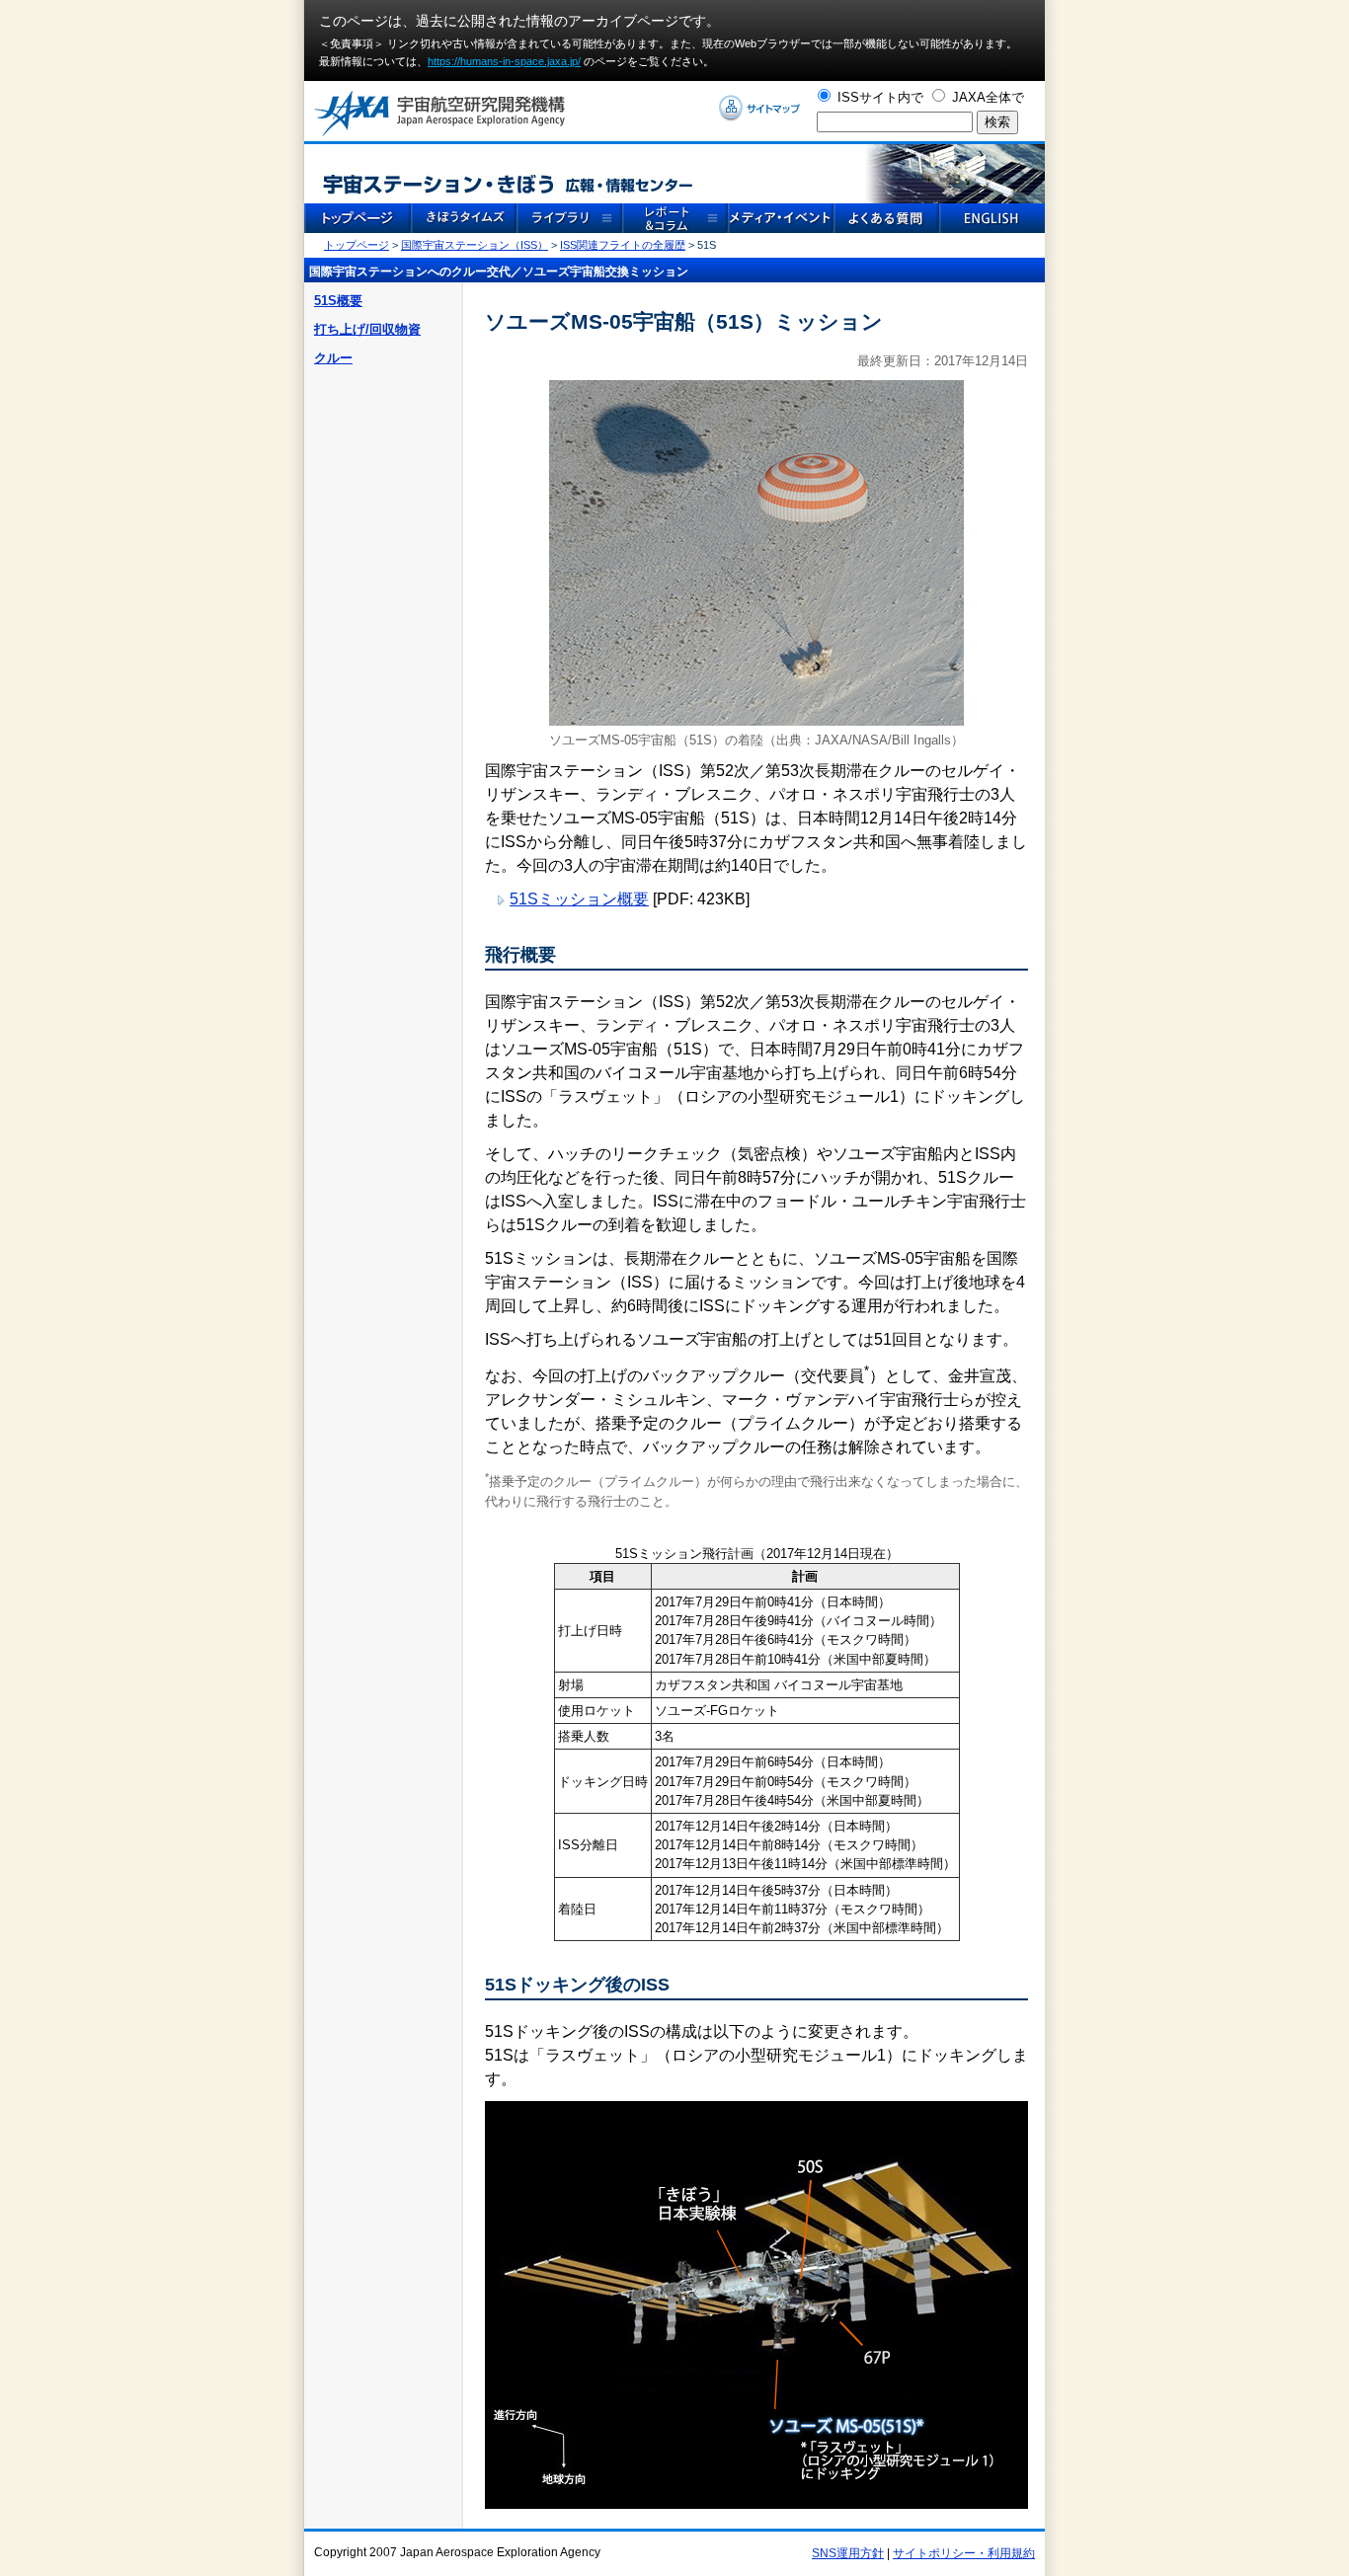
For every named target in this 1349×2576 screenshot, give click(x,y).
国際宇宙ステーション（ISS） (475, 245)
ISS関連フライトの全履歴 (623, 245)
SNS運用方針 (848, 2553)
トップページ (357, 245)
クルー (333, 358)
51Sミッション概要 (579, 899)
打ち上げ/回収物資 (367, 329)
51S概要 (338, 301)
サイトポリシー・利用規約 (964, 2553)
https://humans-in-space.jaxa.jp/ (504, 61)
